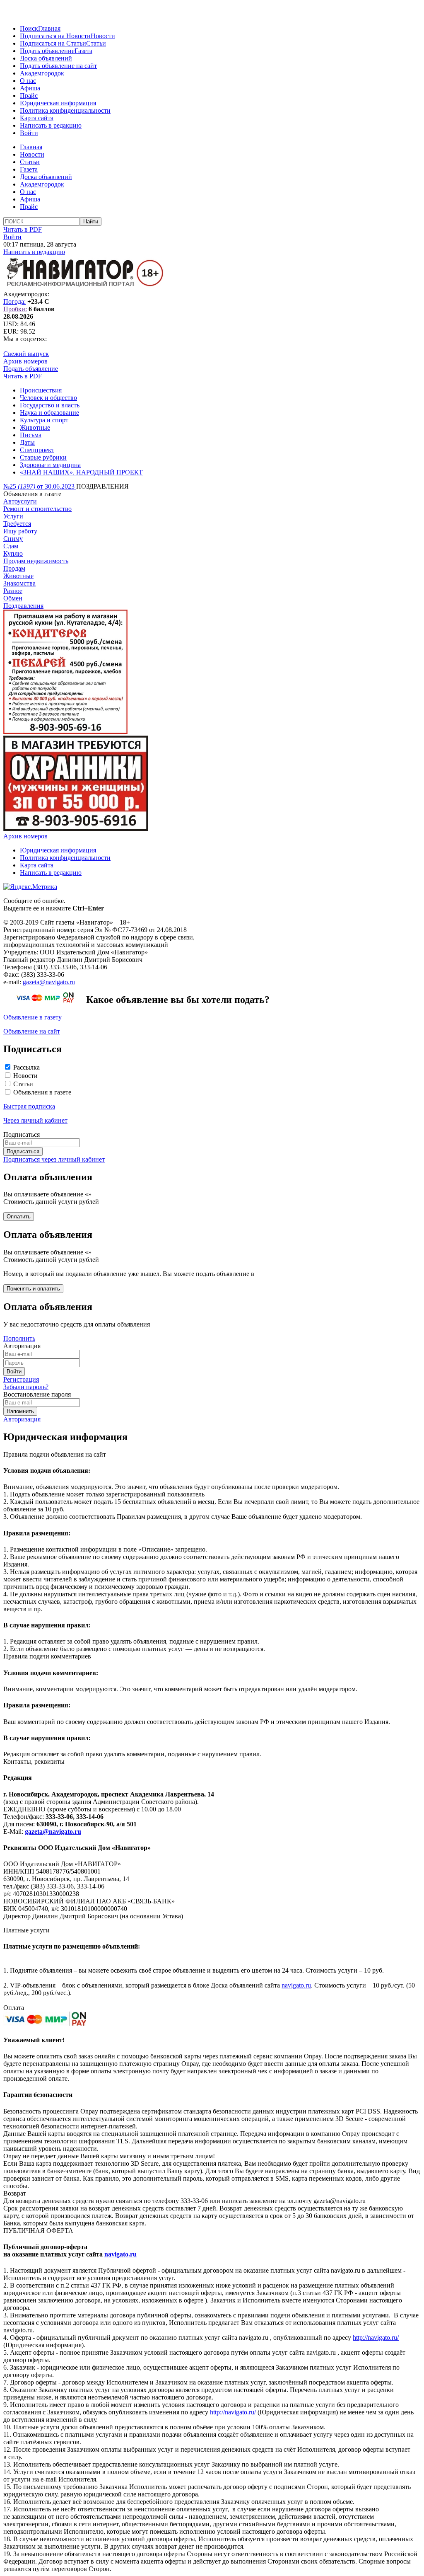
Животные (35, 427)
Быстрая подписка (29, 1106)
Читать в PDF (23, 229)
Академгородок (42, 73)
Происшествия (41, 390)
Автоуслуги (20, 501)
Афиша (30, 88)
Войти (29, 133)
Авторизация (22, 1419)
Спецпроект (37, 450)
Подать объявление (47, 51)
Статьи (96, 43)
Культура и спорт (44, 420)
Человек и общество (48, 398)
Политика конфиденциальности (65, 110)
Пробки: (15, 309)
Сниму (13, 539)
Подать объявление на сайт (58, 66)
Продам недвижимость (36, 561)
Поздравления (23, 606)
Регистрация (21, 1379)
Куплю (13, 553)
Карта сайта (37, 118)
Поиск (29, 28)
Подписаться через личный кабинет (54, 1159)
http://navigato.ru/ (376, 2338)
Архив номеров (25, 361)
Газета (83, 51)
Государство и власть (50, 405)
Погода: (14, 301)
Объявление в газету (33, 1017)
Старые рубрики (43, 457)
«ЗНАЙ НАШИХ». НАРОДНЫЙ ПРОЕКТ (81, 472)
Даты (27, 442)
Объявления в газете (42, 1092)
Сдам (11, 546)
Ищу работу (20, 531)
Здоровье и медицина (50, 465)
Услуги (13, 516)
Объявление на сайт (32, 1031)
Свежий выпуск (26, 354)
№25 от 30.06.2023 (40, 486)
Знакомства (19, 583)
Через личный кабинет (35, 1120)
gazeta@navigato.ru (49, 982)
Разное (13, 591)
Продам (14, 568)
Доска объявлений (46, 58)
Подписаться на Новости (55, 36)
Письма (31, 435)
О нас (28, 81)
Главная (49, 28)
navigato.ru (296, 1985)
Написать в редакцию (51, 125)
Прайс (29, 96)
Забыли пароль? (26, 1387)
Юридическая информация (58, 103)
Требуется (17, 524)
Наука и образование (49, 413)
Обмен (13, 598)
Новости (103, 36)
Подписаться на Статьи (53, 43)
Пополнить (19, 1338)
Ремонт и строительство (37, 509)
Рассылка (26, 1067)
